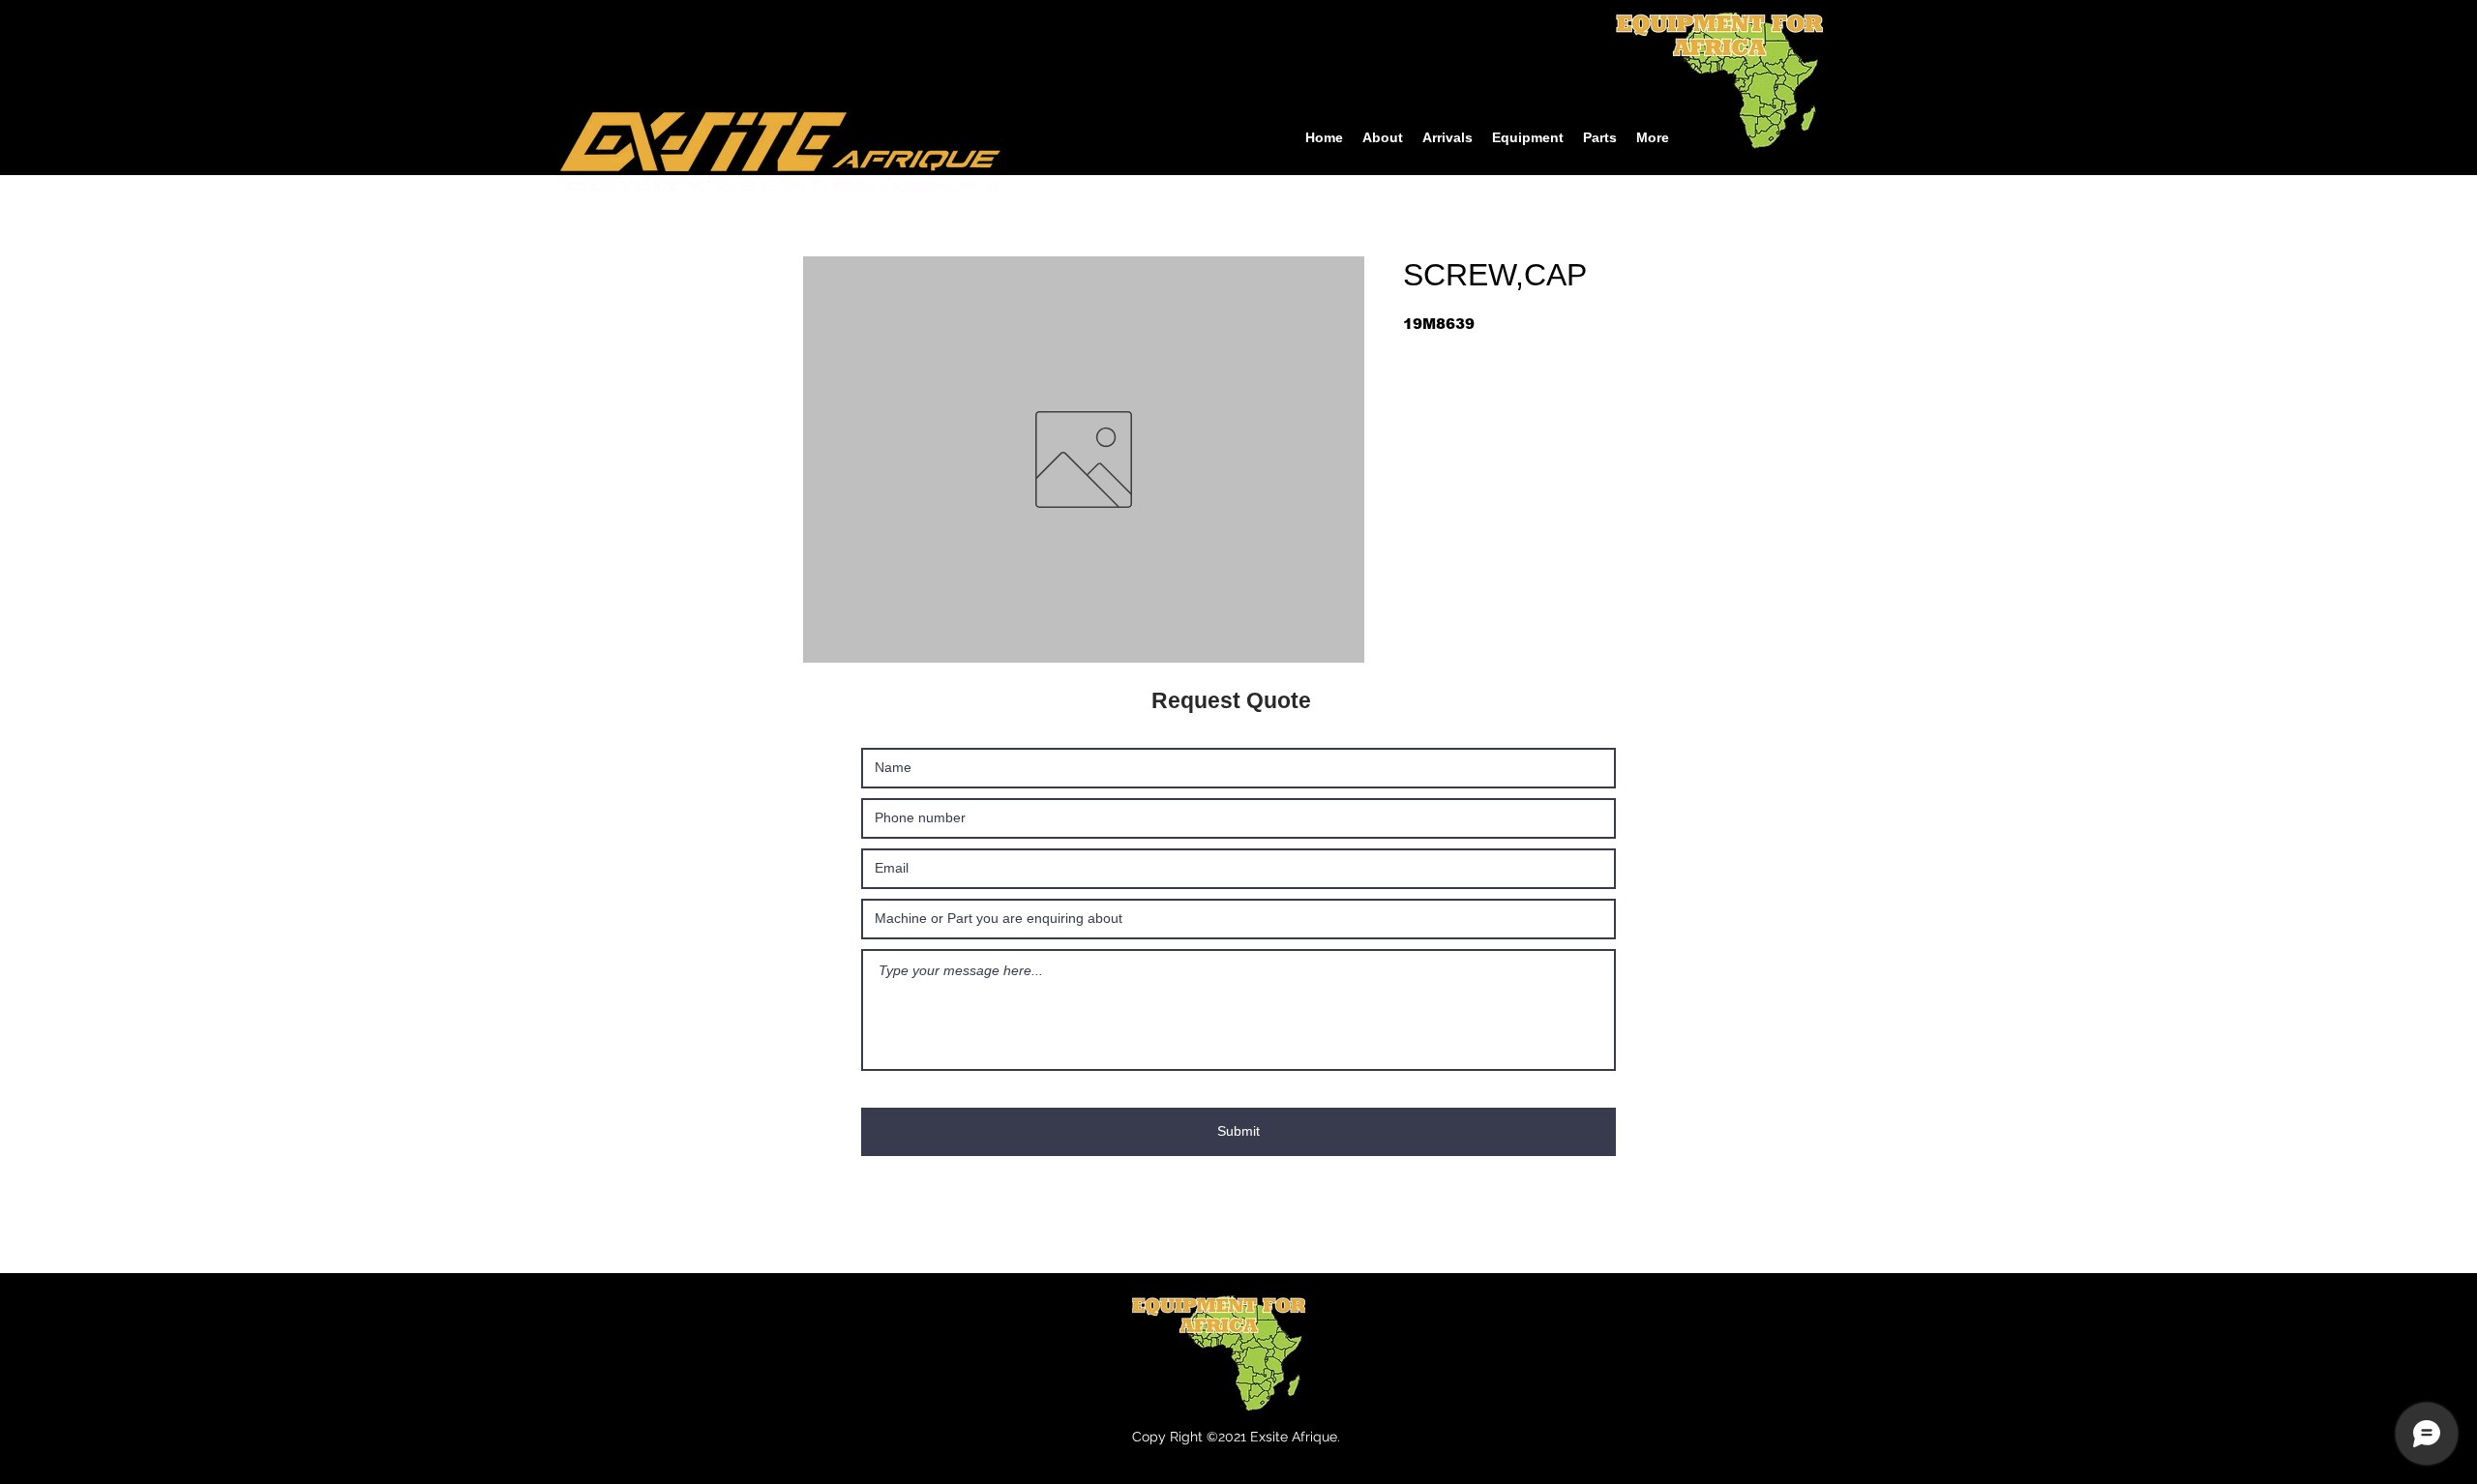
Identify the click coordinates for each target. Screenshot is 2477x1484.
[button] (1528, 138)
